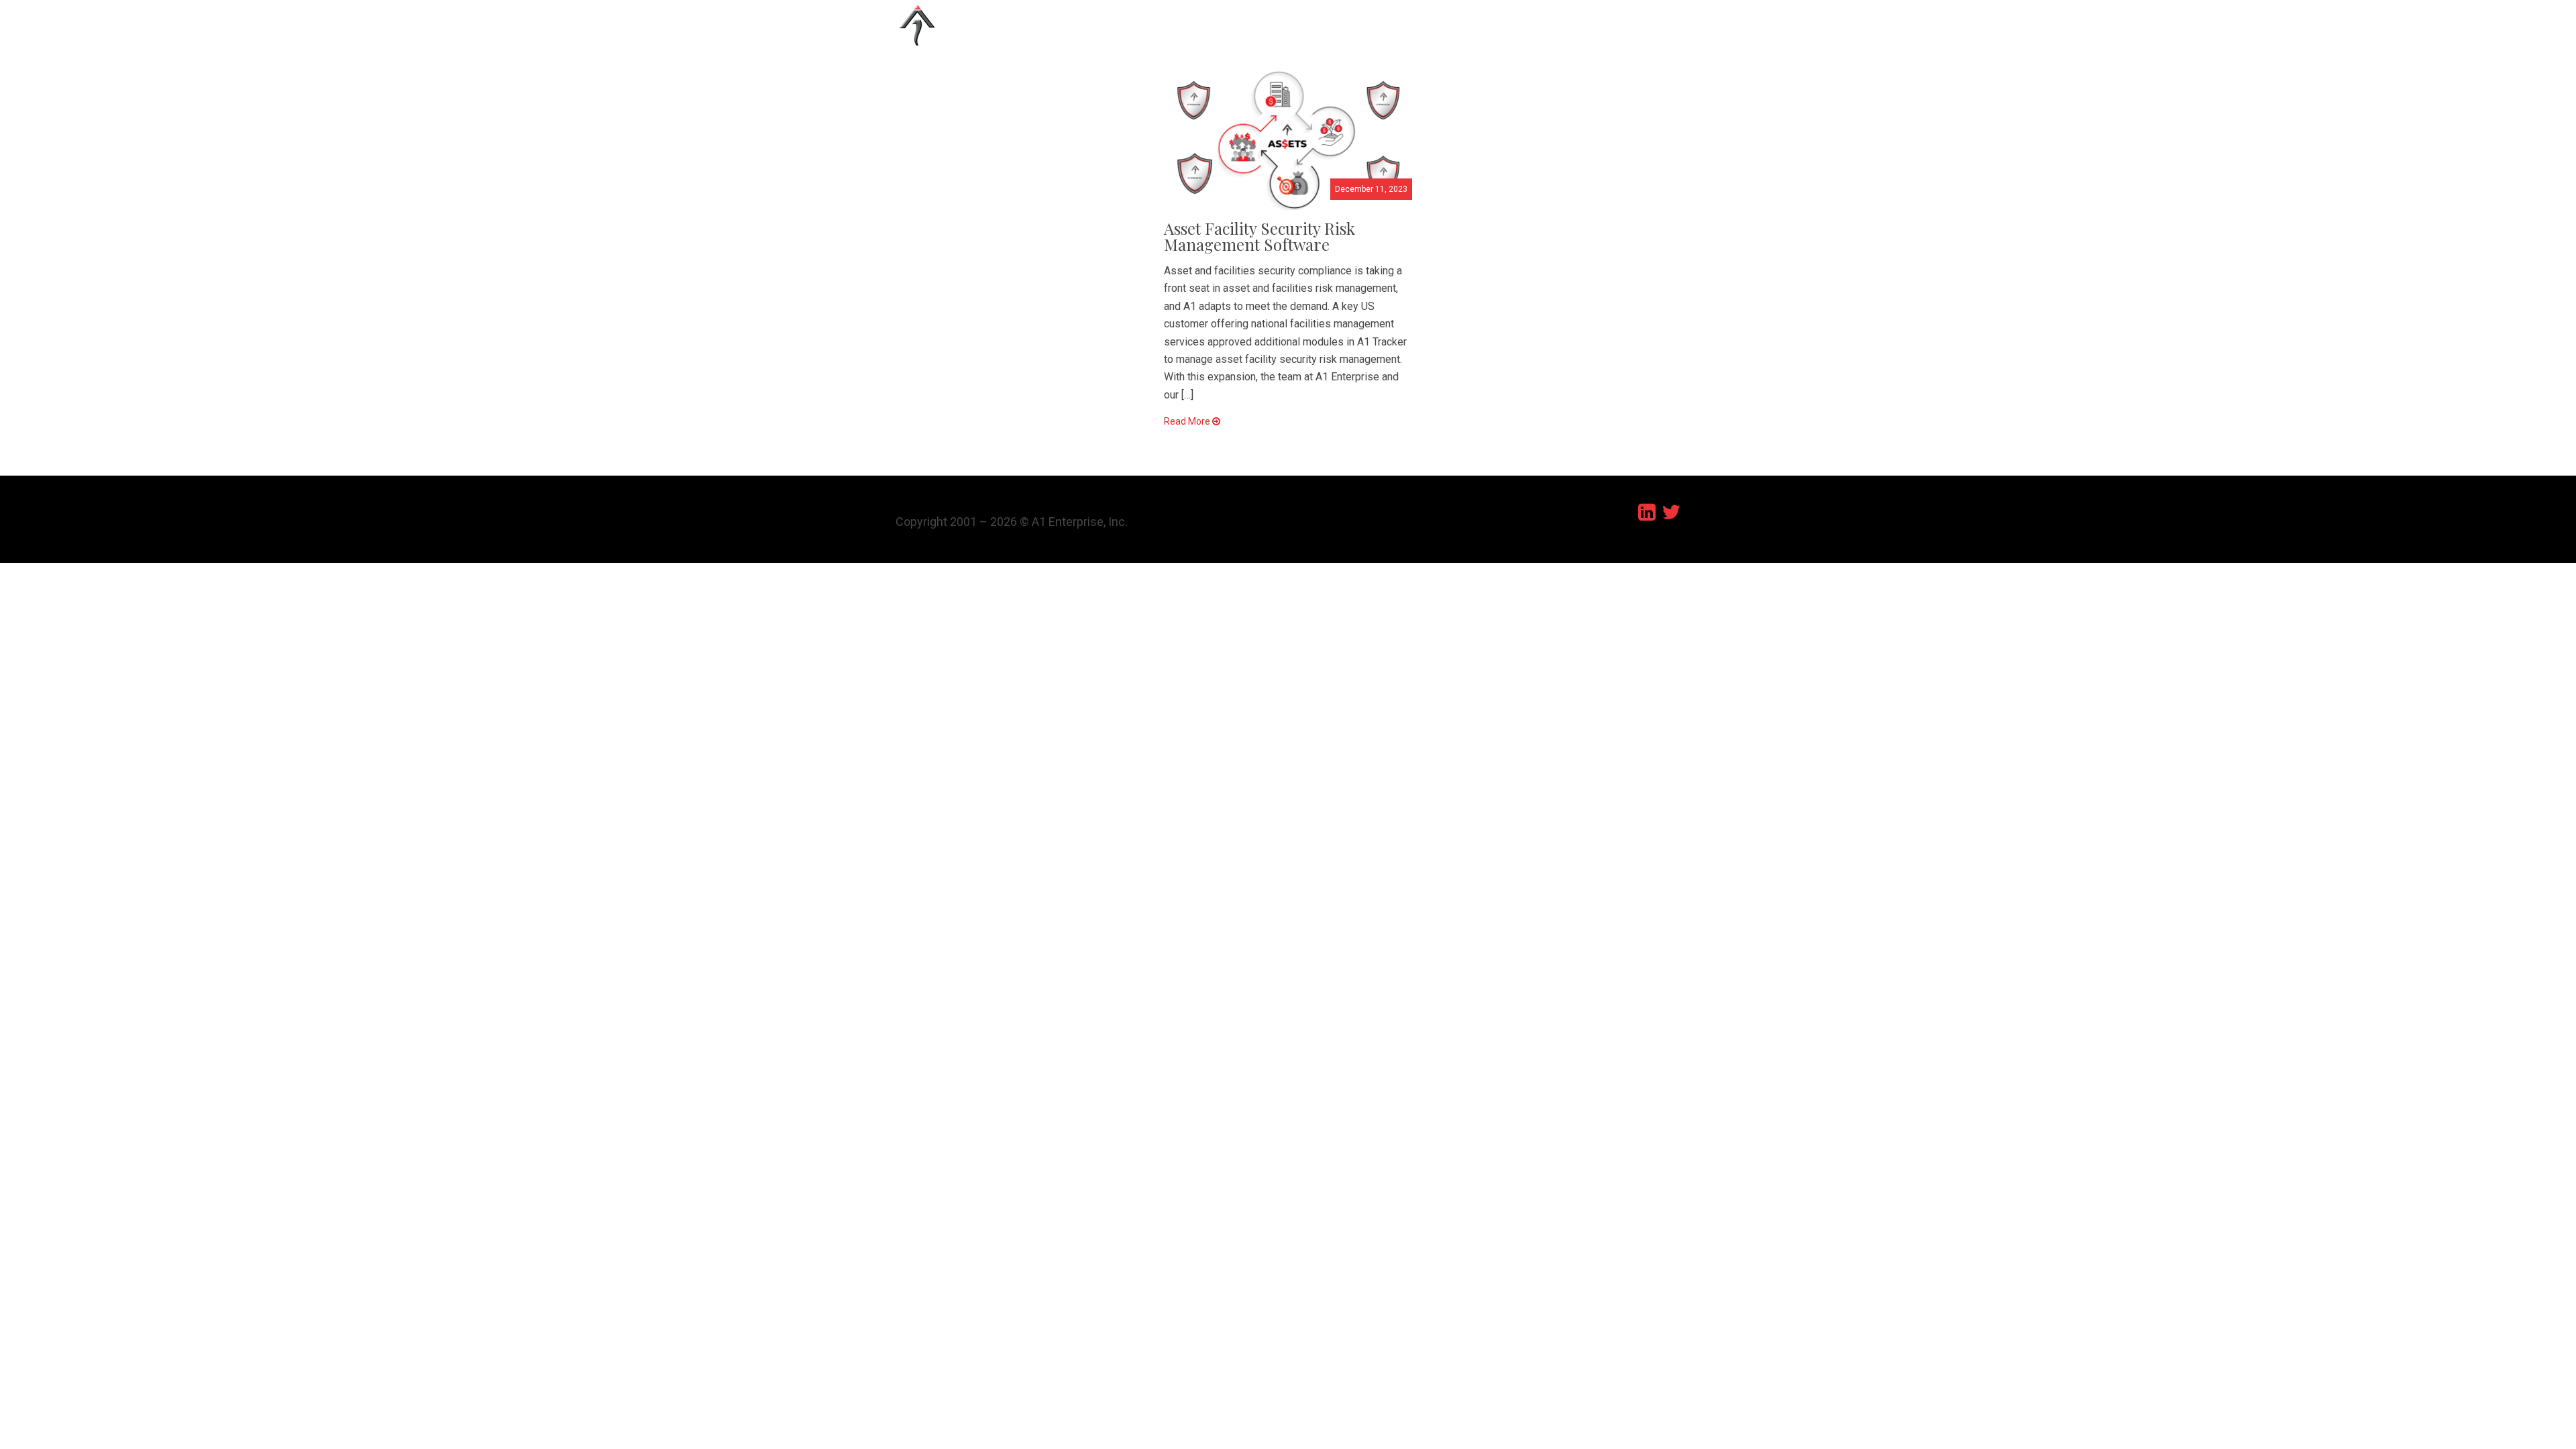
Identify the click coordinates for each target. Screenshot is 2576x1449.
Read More (1188, 421)
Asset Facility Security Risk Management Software (1259, 236)
